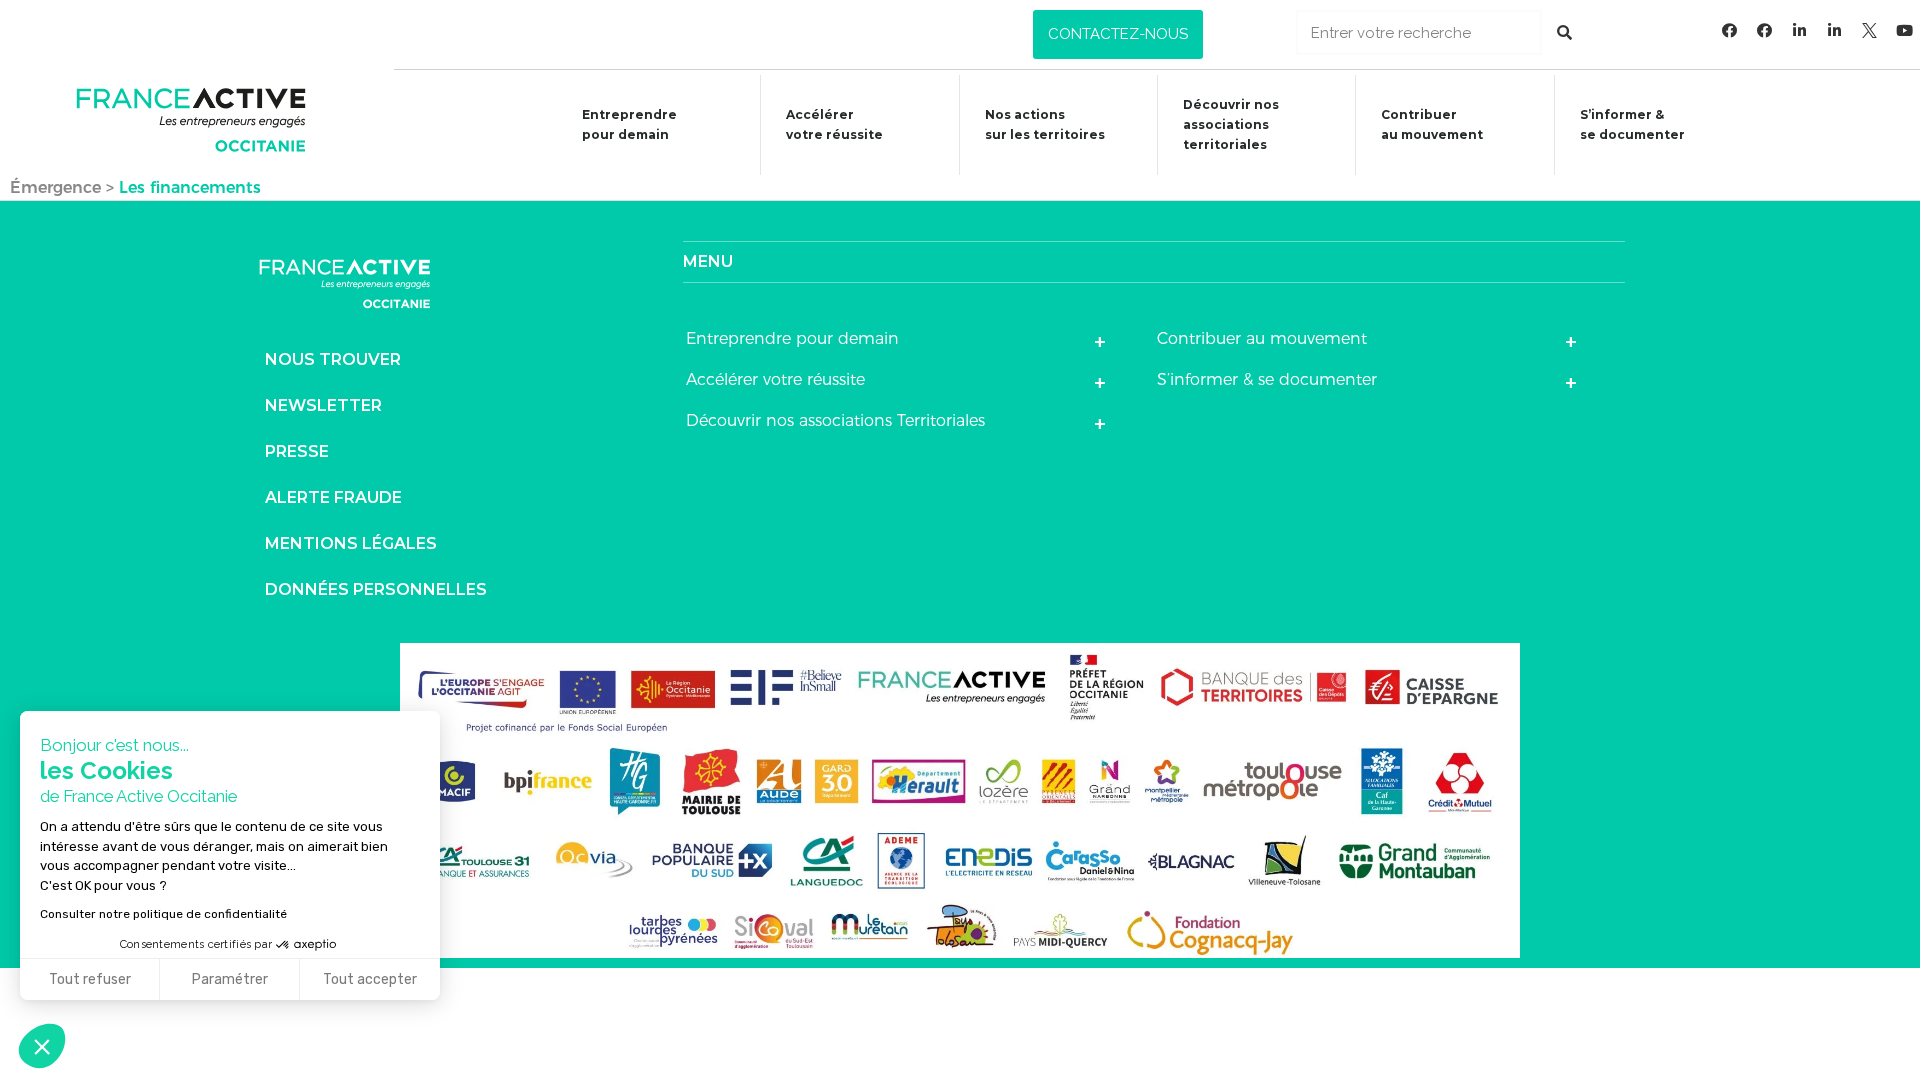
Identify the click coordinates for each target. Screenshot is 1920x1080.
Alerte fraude (333, 497)
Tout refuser (90, 979)
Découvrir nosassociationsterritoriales (1231, 124)
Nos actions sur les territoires (1045, 124)
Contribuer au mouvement (1432, 124)
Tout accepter (370, 979)
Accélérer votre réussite (834, 124)
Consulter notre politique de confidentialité (163, 914)
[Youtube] (1905, 30)
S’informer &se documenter (1632, 124)
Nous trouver (333, 359)
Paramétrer (230, 979)
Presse (297, 451)
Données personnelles (376, 589)
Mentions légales (351, 543)
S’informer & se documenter (1267, 379)
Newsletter (323, 405)
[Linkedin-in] (1800, 30)
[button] (1118, 34)
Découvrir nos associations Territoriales (835, 420)
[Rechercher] (1564, 32)
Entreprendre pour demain (629, 124)
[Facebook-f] (1730, 30)
